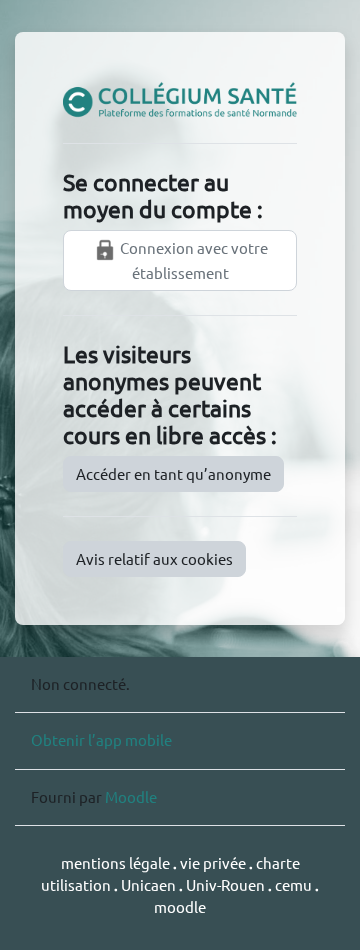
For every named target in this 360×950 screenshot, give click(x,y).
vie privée (213, 862)
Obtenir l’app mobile (101, 739)
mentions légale (117, 862)
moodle (180, 906)
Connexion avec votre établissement (192, 260)
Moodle (131, 796)
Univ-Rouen (225, 884)
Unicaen (150, 884)
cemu (295, 884)
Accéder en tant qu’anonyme (173, 473)
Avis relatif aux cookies (154, 558)
